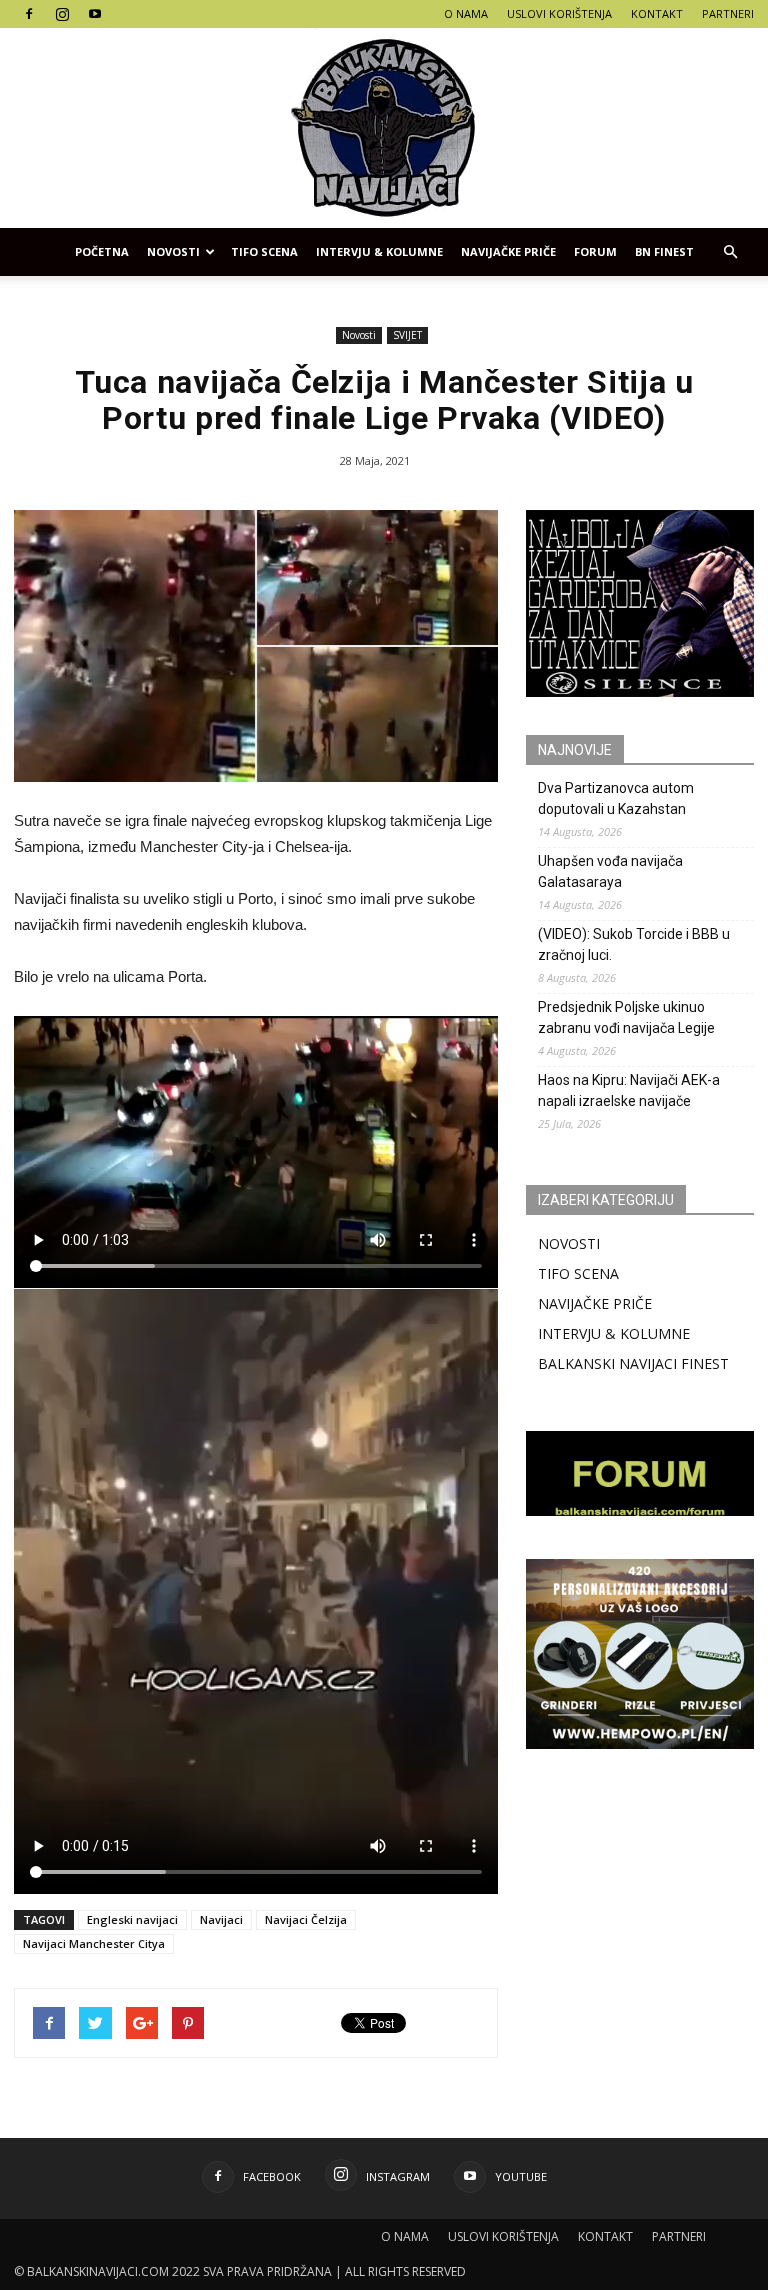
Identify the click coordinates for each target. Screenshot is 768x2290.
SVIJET (407, 335)
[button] (730, 252)
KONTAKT (657, 13)
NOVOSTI (569, 1243)
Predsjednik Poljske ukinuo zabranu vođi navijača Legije (626, 1017)
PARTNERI (728, 13)
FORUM (595, 251)
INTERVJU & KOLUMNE (379, 251)
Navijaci (221, 1919)
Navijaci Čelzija (306, 1919)
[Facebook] (29, 14)
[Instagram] (62, 14)
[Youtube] (95, 14)
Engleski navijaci (132, 1919)
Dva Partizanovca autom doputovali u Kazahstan (616, 798)
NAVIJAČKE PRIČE (508, 251)
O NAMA (466, 13)
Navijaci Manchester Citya (94, 1943)
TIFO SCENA (264, 251)
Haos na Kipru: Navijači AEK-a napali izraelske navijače (629, 1090)
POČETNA (102, 251)
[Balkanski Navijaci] (384, 128)
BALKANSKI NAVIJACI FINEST (633, 1363)
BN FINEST (664, 251)
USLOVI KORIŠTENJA (559, 13)
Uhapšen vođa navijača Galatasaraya (610, 871)
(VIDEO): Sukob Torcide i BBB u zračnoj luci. (634, 944)
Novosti (173, 251)
